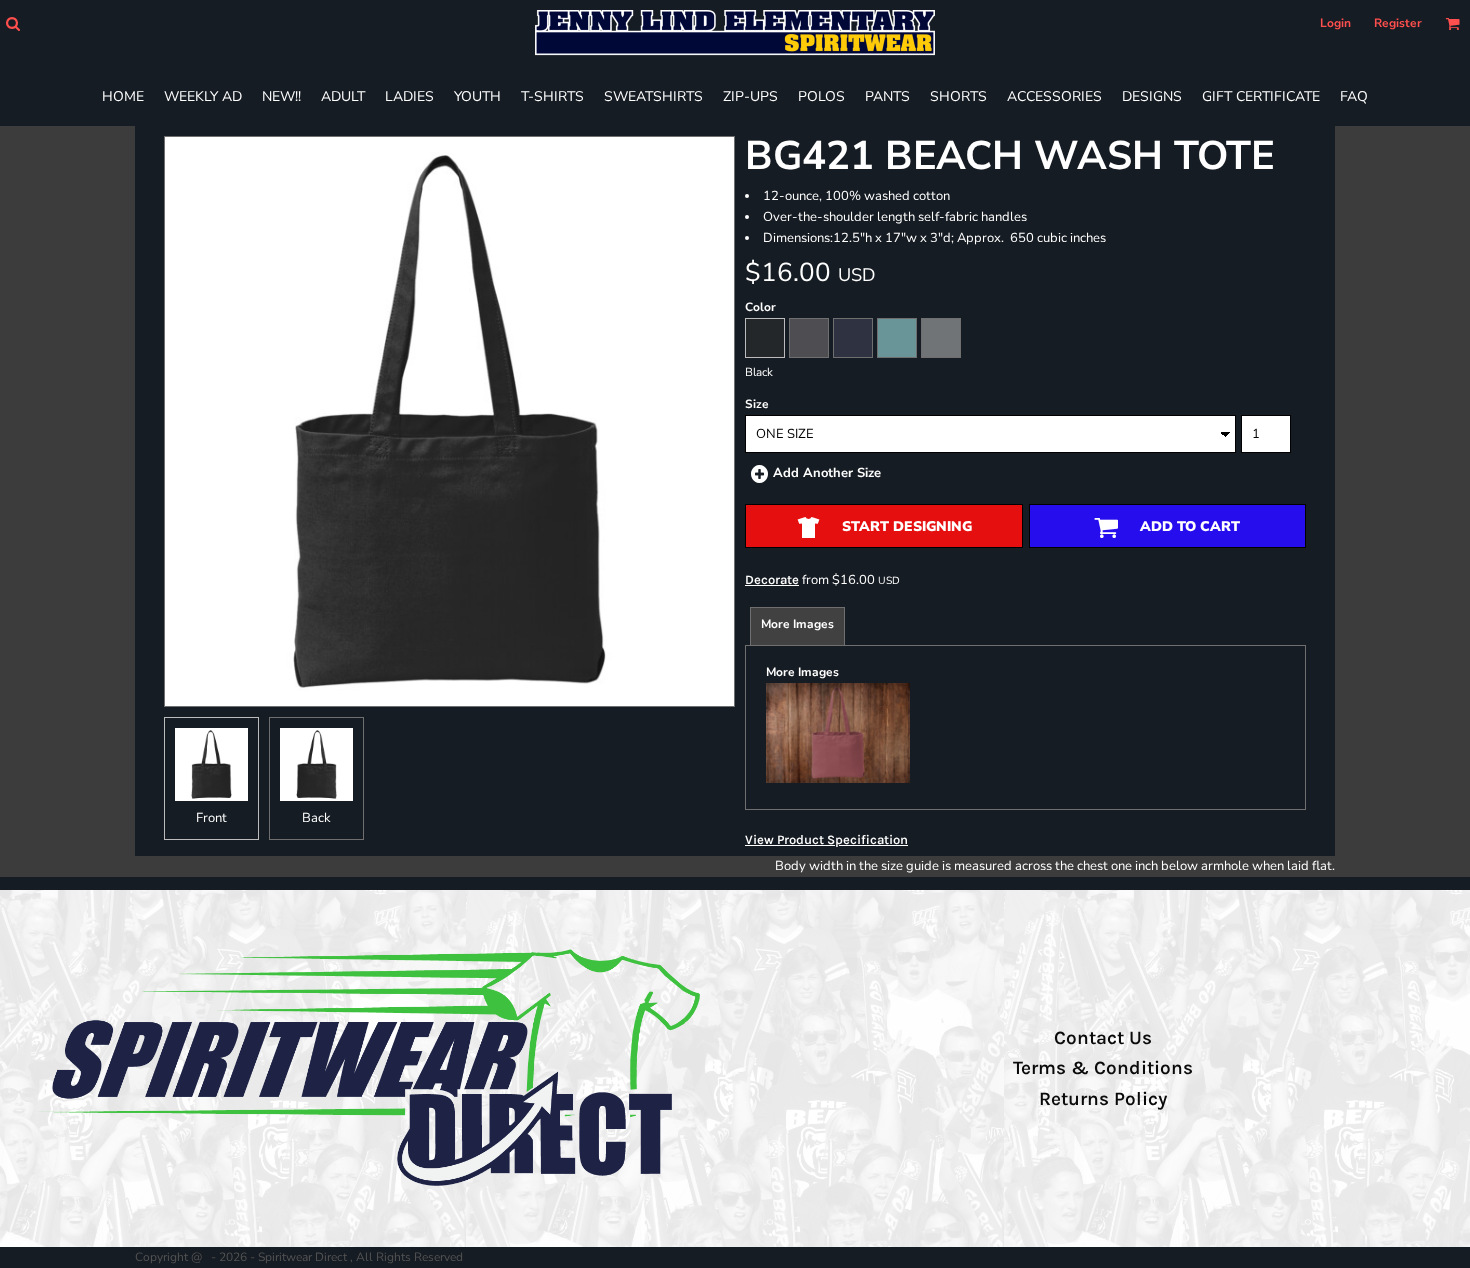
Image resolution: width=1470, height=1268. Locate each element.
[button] (12, 23)
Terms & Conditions (1103, 1068)
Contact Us (1103, 1038)
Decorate (772, 579)
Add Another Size (827, 473)
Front (211, 818)
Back (316, 818)
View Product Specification (826, 839)
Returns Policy (1103, 1099)
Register (1398, 23)
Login (1335, 23)
